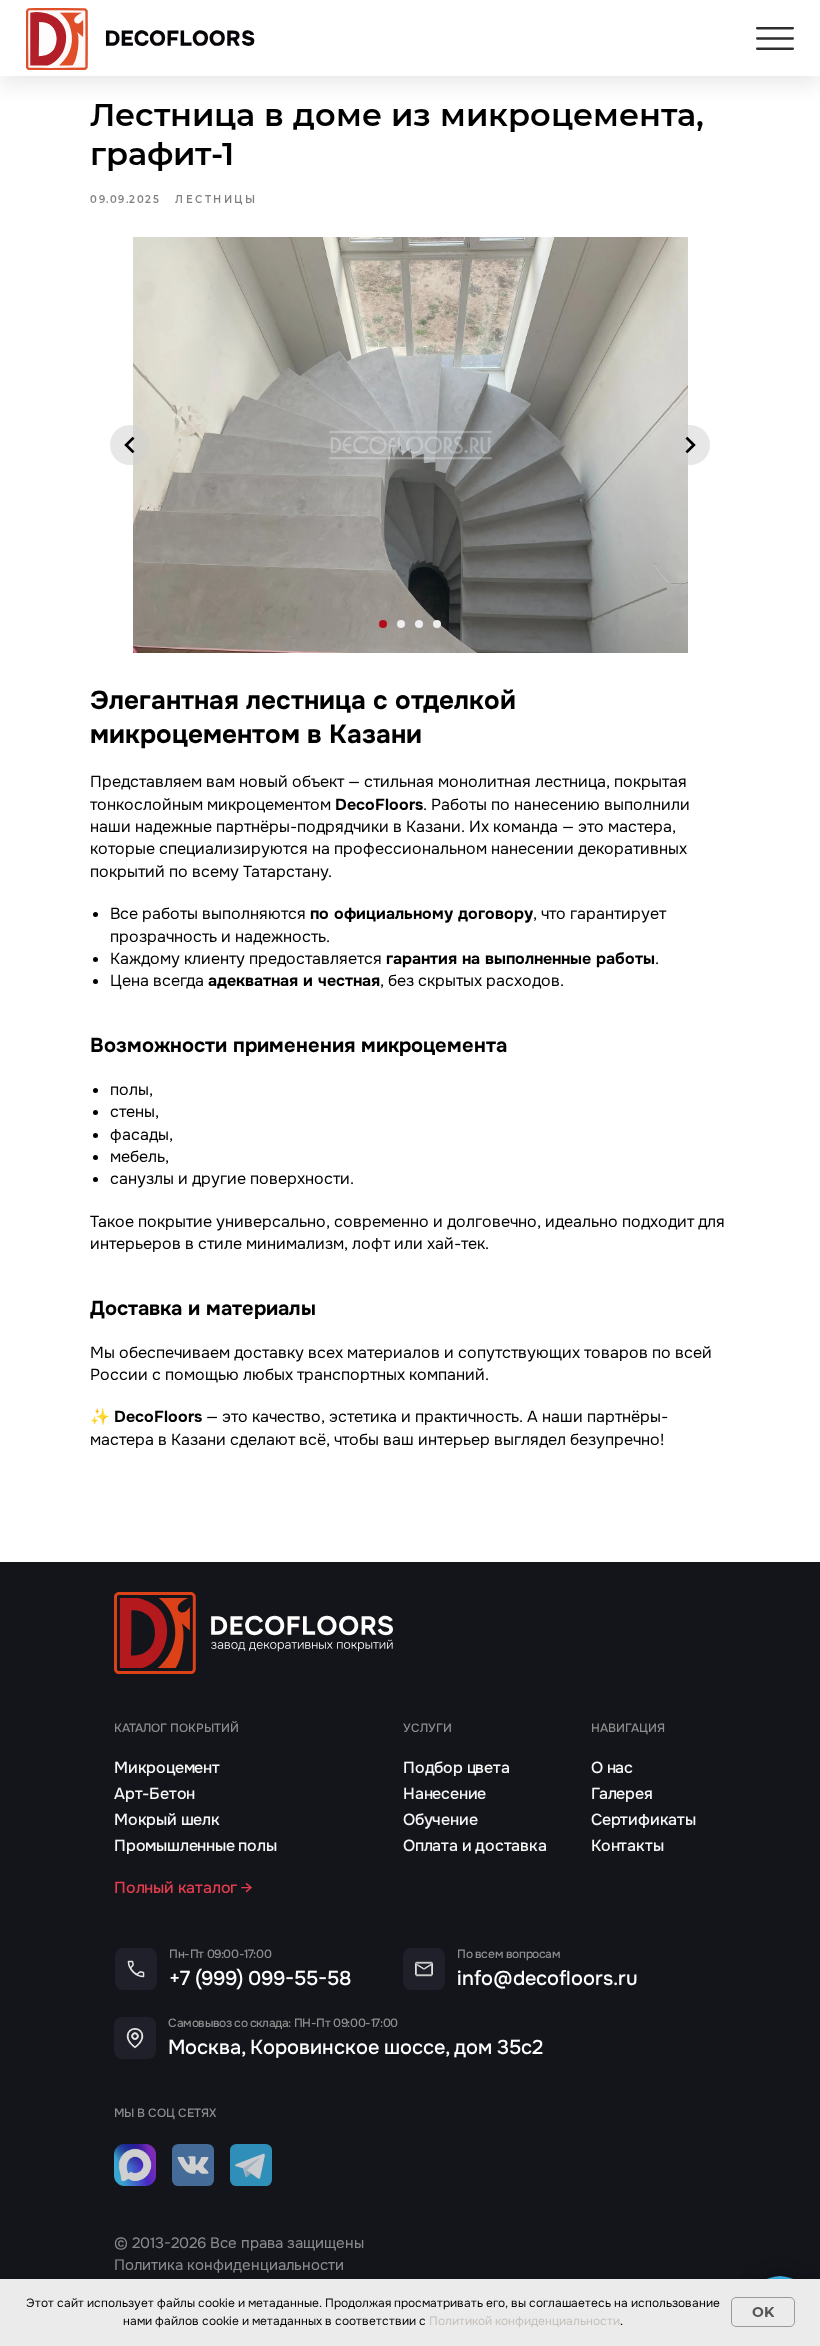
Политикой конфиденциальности (524, 2321)
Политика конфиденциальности (229, 2265)
